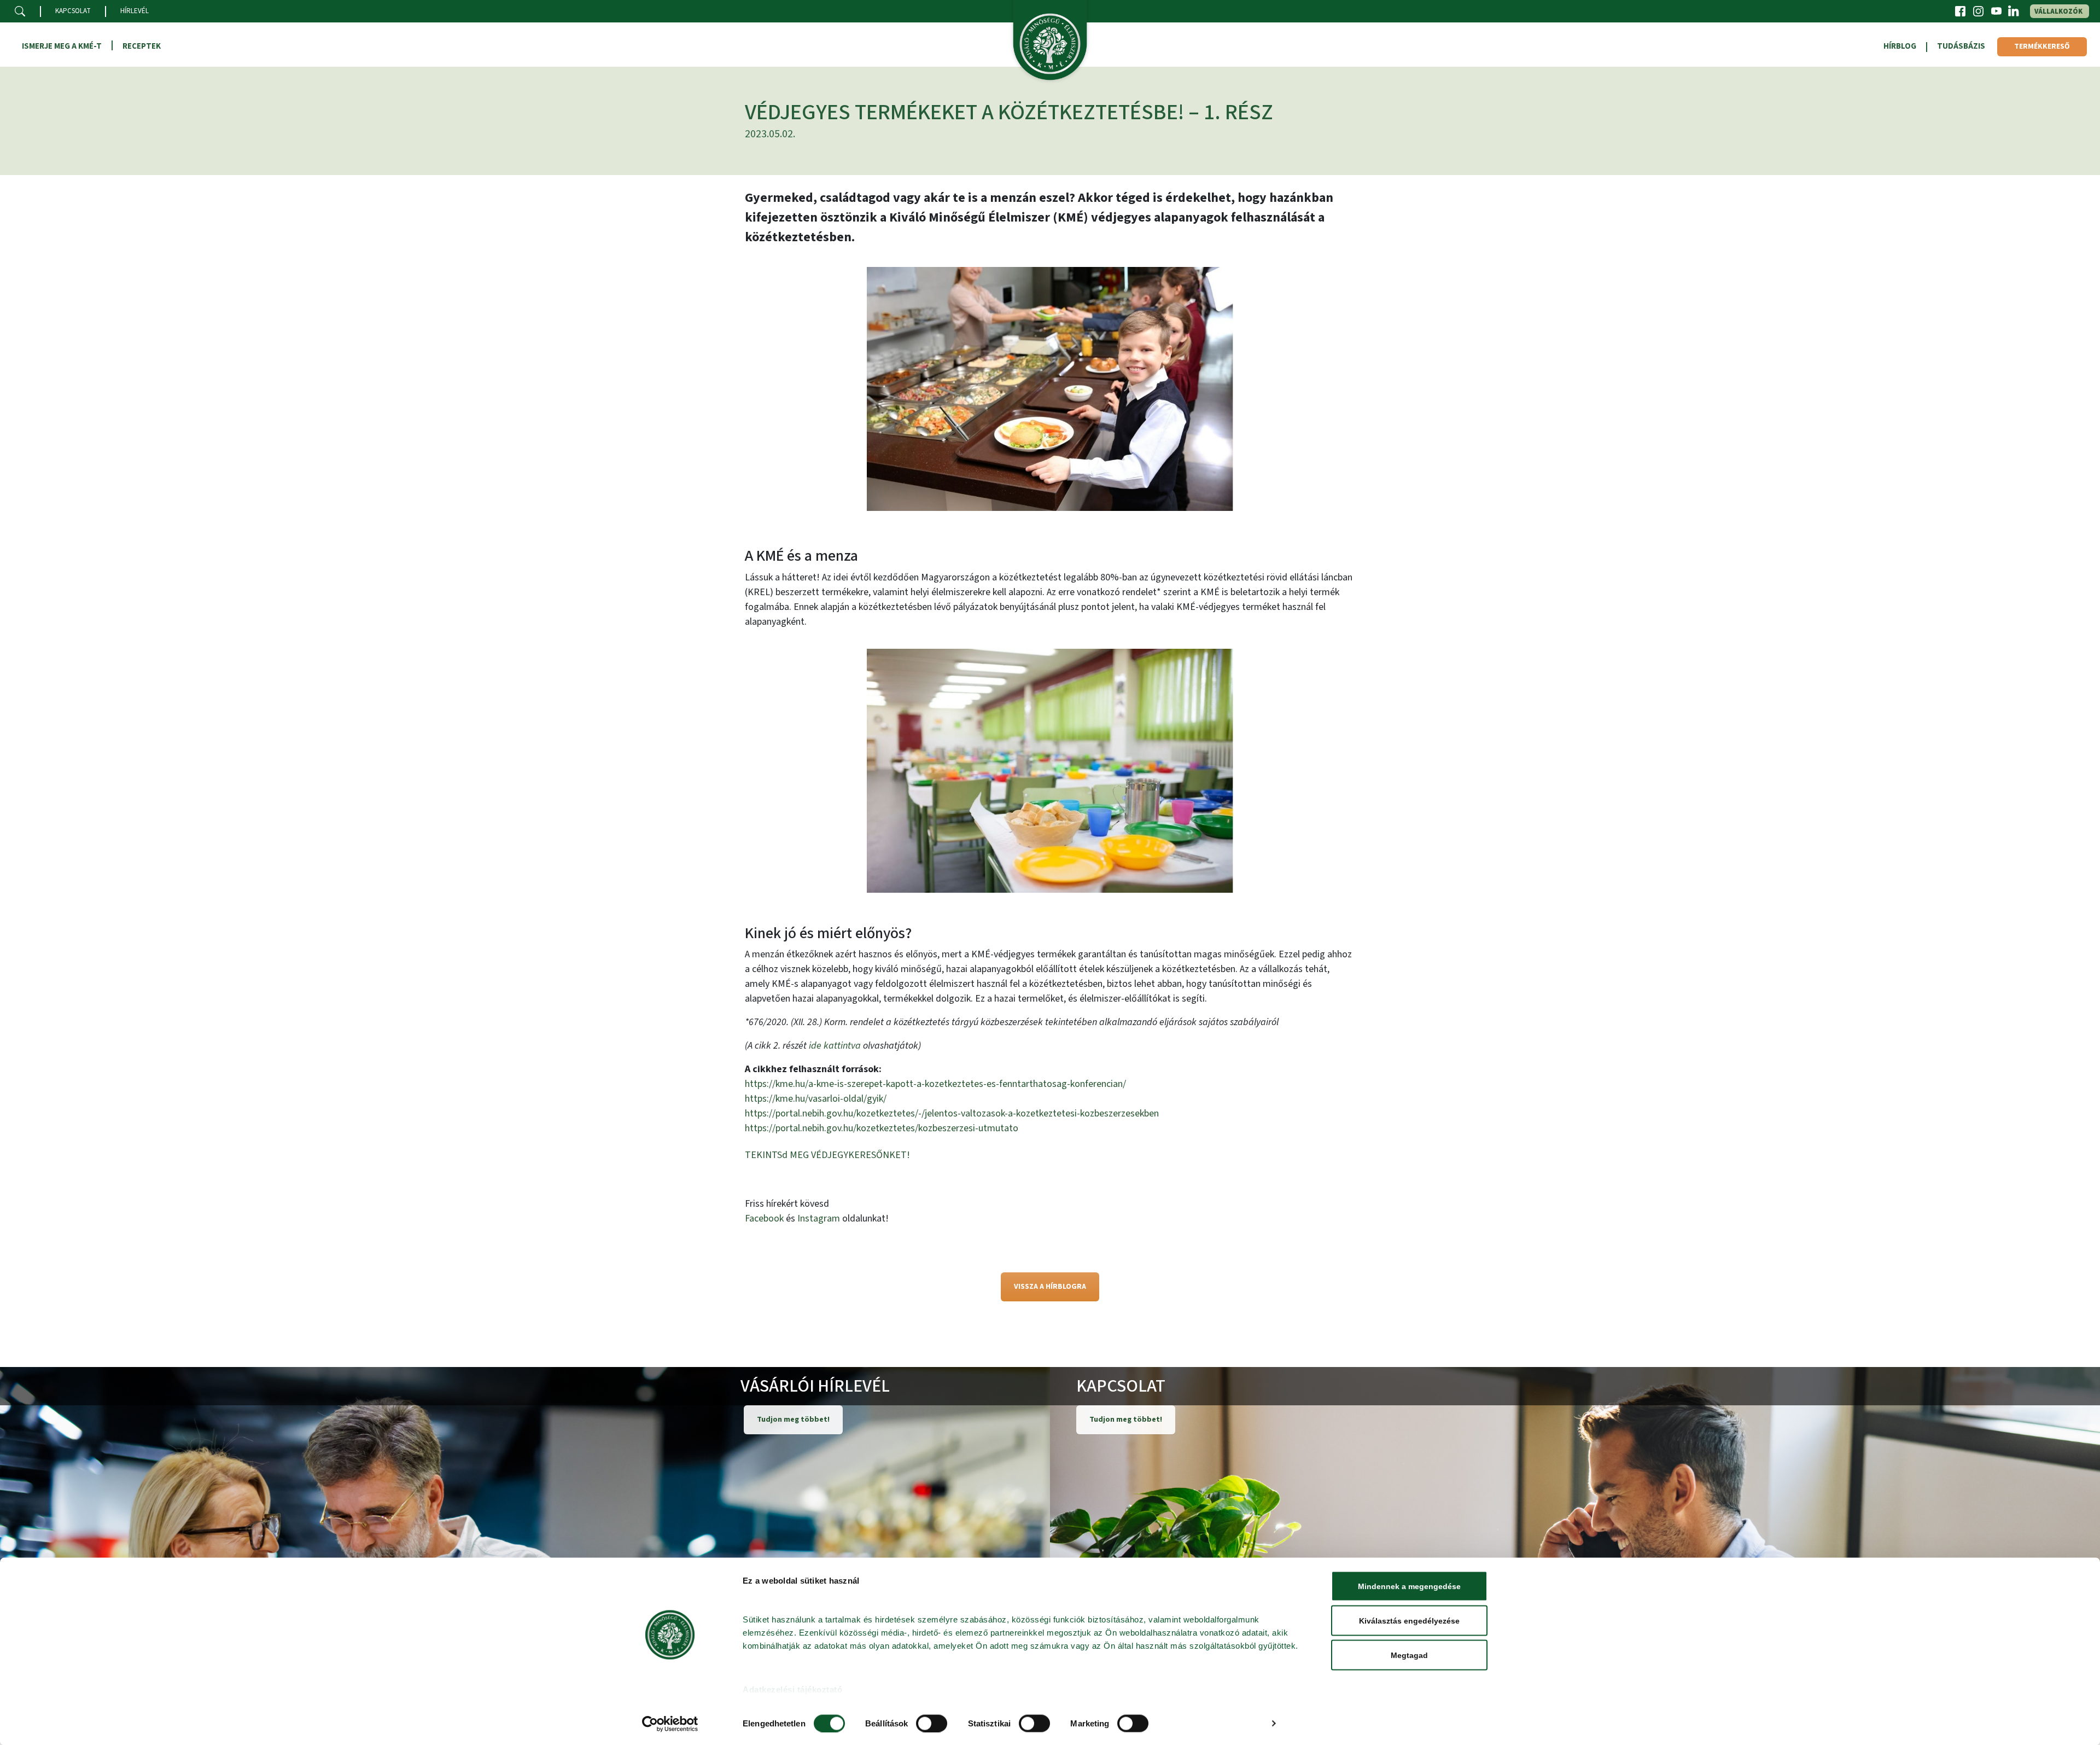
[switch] (932, 1723)
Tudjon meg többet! (793, 1420)
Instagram (819, 1218)
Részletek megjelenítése (1216, 1723)
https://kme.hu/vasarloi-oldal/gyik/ (816, 1099)
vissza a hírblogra (1050, 1287)
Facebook (764, 1218)
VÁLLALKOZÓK (2058, 11)
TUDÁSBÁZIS (1961, 46)
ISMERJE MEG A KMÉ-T (62, 46)
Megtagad (1409, 1655)
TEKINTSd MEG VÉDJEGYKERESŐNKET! (827, 1155)
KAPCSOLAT (73, 11)
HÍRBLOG (1900, 46)
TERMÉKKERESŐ (2042, 46)
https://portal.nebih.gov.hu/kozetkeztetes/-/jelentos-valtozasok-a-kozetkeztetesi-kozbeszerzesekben (952, 1113)
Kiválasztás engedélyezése (1409, 1621)
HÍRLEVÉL (135, 11)
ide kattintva (835, 1046)
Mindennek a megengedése (1409, 1586)
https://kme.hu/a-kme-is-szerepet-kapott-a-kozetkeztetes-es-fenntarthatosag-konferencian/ (935, 1084)
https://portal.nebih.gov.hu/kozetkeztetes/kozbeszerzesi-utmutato (882, 1128)
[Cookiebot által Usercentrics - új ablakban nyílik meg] (670, 1724)
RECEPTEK (142, 46)
